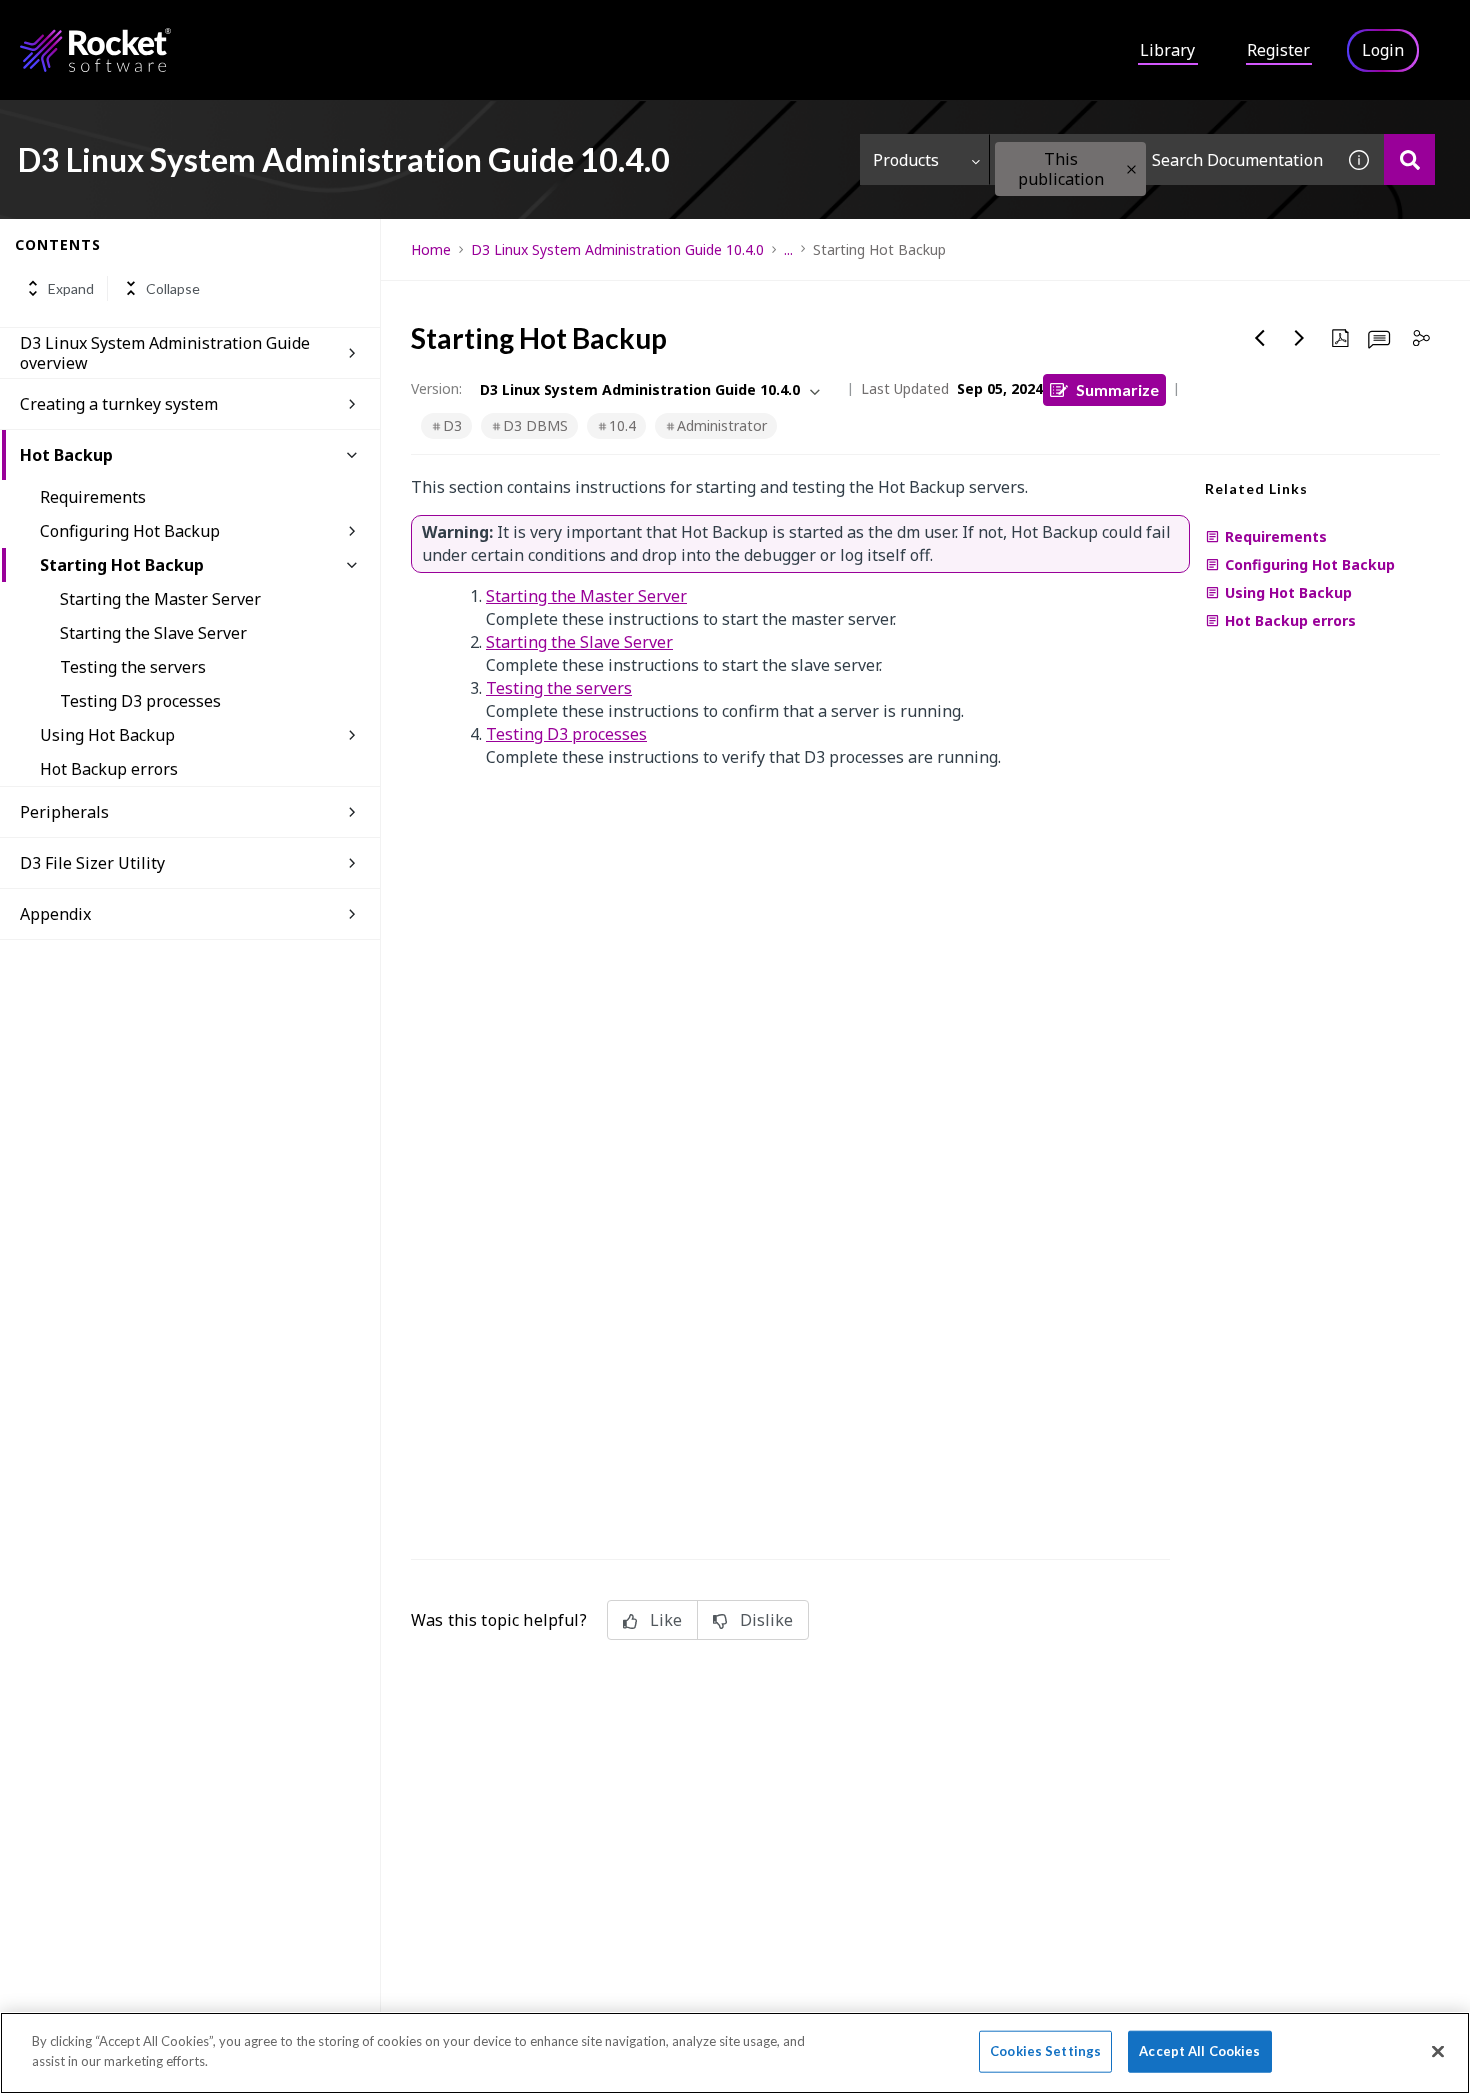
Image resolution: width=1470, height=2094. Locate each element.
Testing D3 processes (140, 701)
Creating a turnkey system (119, 404)
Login (1383, 50)
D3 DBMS (535, 425)
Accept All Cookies (1199, 2051)
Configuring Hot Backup (130, 531)
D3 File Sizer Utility (92, 863)
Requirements (93, 497)
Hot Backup (66, 455)
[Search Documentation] (1409, 159)
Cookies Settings (1045, 2051)
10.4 (622, 425)
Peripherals (64, 812)
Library (1167, 50)
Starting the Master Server (160, 599)
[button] (1131, 169)
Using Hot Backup (107, 735)
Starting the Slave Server (153, 633)
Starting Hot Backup (122, 565)
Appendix (55, 914)
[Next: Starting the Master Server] (1300, 338)
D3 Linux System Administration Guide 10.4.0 (617, 249)
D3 (452, 425)
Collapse (173, 288)
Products (906, 160)
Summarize (1117, 389)
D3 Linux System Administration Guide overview (165, 353)
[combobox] (1162, 159)
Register (1278, 50)
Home (431, 249)
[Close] (1438, 2051)
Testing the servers (133, 667)
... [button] (788, 249)
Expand (71, 288)
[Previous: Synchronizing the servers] (1260, 338)
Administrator (722, 425)
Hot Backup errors (109, 769)
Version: (436, 388)
